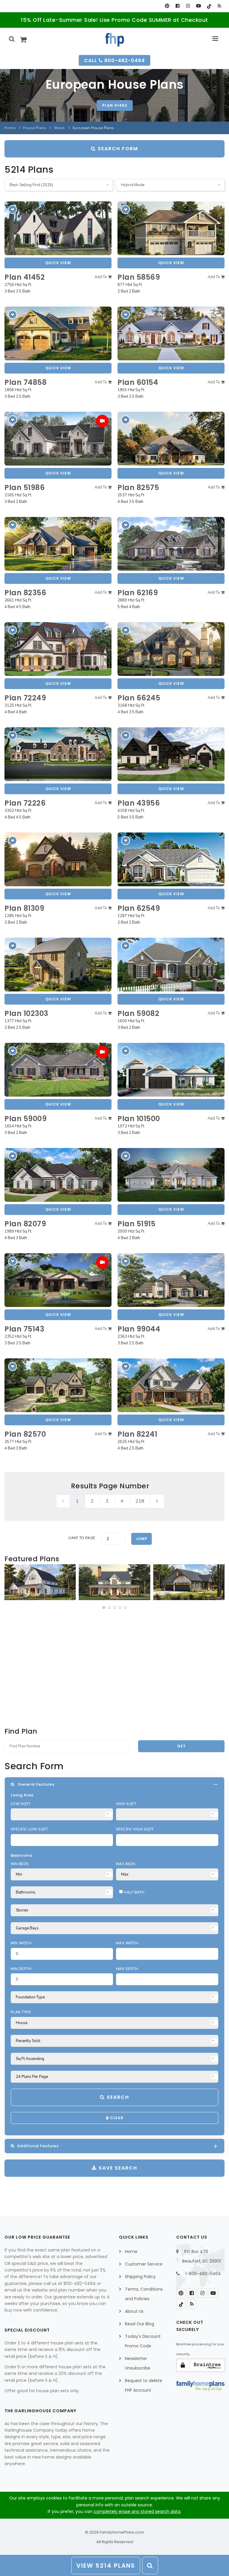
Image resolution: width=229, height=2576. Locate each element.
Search (117, 2097)
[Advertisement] (114, 1668)
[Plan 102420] (189, 1582)
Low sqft (21, 1804)
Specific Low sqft (29, 1829)
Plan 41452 (115, 105)
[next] (157, 1501)
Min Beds (20, 1864)
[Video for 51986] (102, 421)
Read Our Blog (140, 2324)
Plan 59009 (25, 1119)
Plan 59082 (138, 1013)
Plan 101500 (139, 1119)
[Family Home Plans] (115, 40)
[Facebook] (178, 6)
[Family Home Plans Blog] (219, 6)
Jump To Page (82, 1538)
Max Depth (127, 1969)
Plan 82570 (25, 1434)
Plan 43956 (139, 803)
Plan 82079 (25, 1224)
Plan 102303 (26, 1013)
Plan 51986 (25, 488)
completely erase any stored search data (137, 2511)
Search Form (117, 149)
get (181, 1746)
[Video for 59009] (102, 1052)
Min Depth (21, 1969)
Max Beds (126, 1864)
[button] (104, 1608)
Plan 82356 (25, 593)
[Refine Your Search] (150, 2566)
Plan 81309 (24, 908)
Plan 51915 (136, 1224)
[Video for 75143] (102, 1262)
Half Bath (134, 1892)
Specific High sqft (135, 1829)
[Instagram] (188, 6)
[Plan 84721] (114, 1582)
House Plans (35, 128)
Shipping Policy (140, 2277)
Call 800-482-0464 (114, 61)
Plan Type (21, 2012)
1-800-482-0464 (203, 2274)
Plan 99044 (139, 1329)
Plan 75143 (24, 1329)
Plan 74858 (25, 382)
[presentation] (10, 1583)
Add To (101, 277)
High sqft (126, 1804)
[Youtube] (198, 6)
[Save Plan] (13, 209)
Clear (116, 2118)
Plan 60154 (138, 382)
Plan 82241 (137, 1434)
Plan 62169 (138, 593)
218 (140, 1501)
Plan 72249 (25, 698)
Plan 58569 (139, 277)
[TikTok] (209, 6)
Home (10, 128)
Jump (141, 1539)
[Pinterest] (167, 6)
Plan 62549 (139, 908)
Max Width (127, 1943)
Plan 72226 (25, 803)
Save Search (117, 2168)
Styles (59, 128)
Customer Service (144, 2264)
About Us (134, 2311)
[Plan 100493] (40, 1582)
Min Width (21, 1943)
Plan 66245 (139, 698)
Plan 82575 (138, 488)
